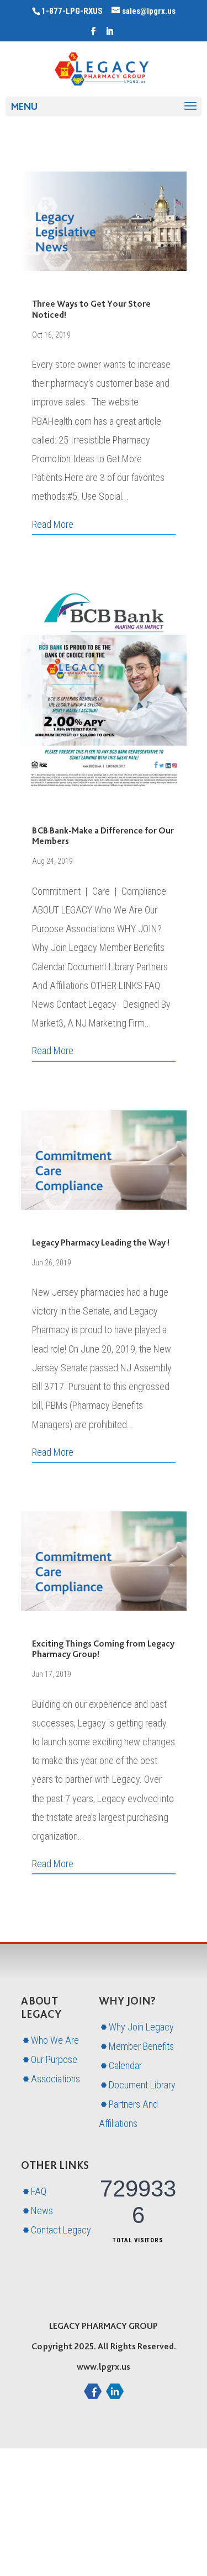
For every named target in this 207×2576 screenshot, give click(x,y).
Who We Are (55, 2040)
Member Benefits (141, 2046)
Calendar (125, 2065)
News (42, 2211)
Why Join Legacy (141, 2027)
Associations (55, 2079)
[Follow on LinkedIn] (115, 2391)
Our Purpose (54, 2059)
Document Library (142, 2085)
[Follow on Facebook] (93, 2391)
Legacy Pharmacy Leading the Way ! (101, 1242)
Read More (53, 524)
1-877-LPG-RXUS (72, 11)
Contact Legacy (61, 2230)
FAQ (39, 2191)
